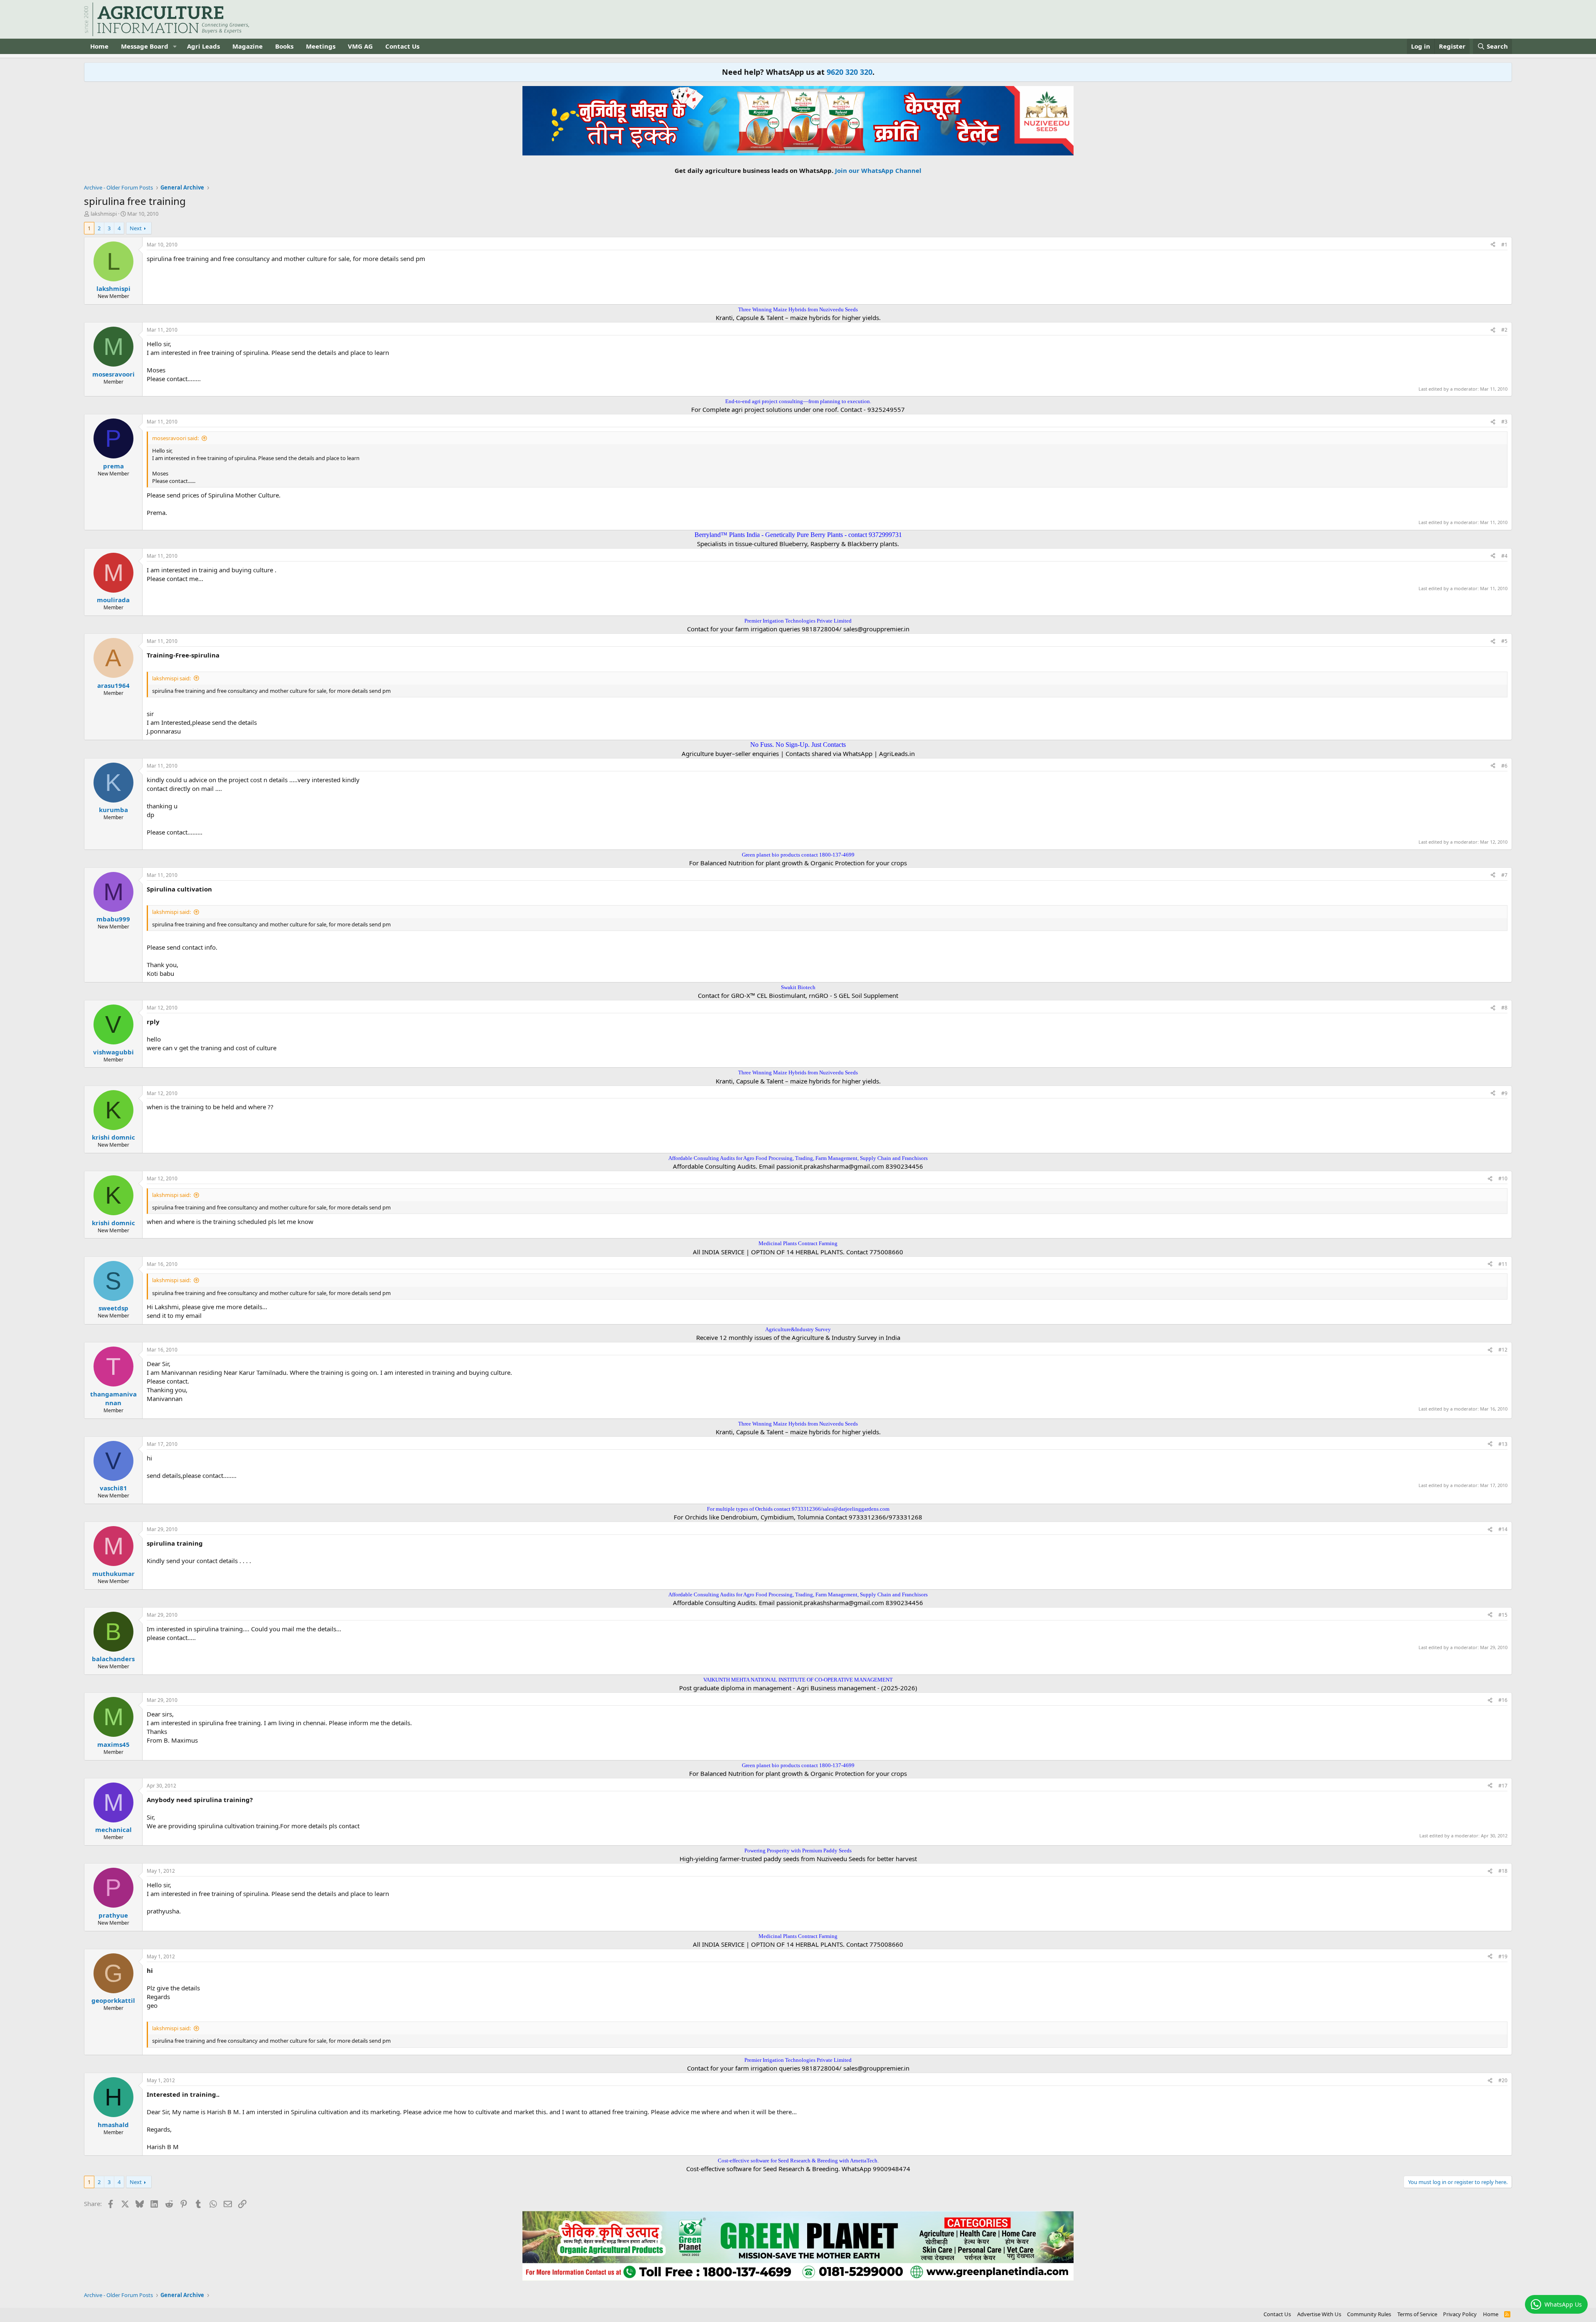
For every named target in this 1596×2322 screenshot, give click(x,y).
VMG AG (360, 46)
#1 (1504, 245)
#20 (1503, 2080)
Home (99, 46)
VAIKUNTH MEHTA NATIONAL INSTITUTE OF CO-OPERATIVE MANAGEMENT (798, 1680)
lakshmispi (104, 214)
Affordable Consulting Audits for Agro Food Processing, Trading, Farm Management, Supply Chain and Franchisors (798, 1158)
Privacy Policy (1460, 2314)
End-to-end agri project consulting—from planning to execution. (798, 401)
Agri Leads (203, 46)
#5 (1504, 641)
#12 (1503, 1350)
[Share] (1493, 245)
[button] (175, 46)
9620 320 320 (850, 72)
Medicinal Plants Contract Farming (798, 1243)
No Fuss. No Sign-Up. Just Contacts (798, 745)
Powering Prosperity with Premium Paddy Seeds (798, 1850)
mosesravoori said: (175, 438)
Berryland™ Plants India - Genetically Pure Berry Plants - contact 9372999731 (798, 535)
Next (136, 228)
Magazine (248, 46)
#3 (1504, 422)
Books (284, 46)
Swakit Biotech (798, 987)
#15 (1503, 1615)
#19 (1503, 1956)
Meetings (321, 46)
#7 (1504, 875)
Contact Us (402, 46)
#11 (1503, 1264)
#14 (1503, 1529)
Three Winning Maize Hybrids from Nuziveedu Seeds (798, 309)
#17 (1503, 1786)
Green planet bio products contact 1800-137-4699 (798, 855)
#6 (1504, 766)
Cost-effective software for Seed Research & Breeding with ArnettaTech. (798, 2161)
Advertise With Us (1319, 2314)
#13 (1503, 1444)
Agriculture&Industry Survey (798, 1329)
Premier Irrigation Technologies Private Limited (798, 621)
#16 (1503, 1700)
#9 (1504, 1093)
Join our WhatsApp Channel (878, 170)
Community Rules (1369, 2314)
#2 (1504, 330)
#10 (1503, 1178)
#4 (1504, 556)
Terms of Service (1417, 2314)
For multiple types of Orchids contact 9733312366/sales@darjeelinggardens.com (798, 1509)
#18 (1503, 1871)
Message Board (145, 46)
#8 (1504, 1008)
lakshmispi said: (171, 678)
